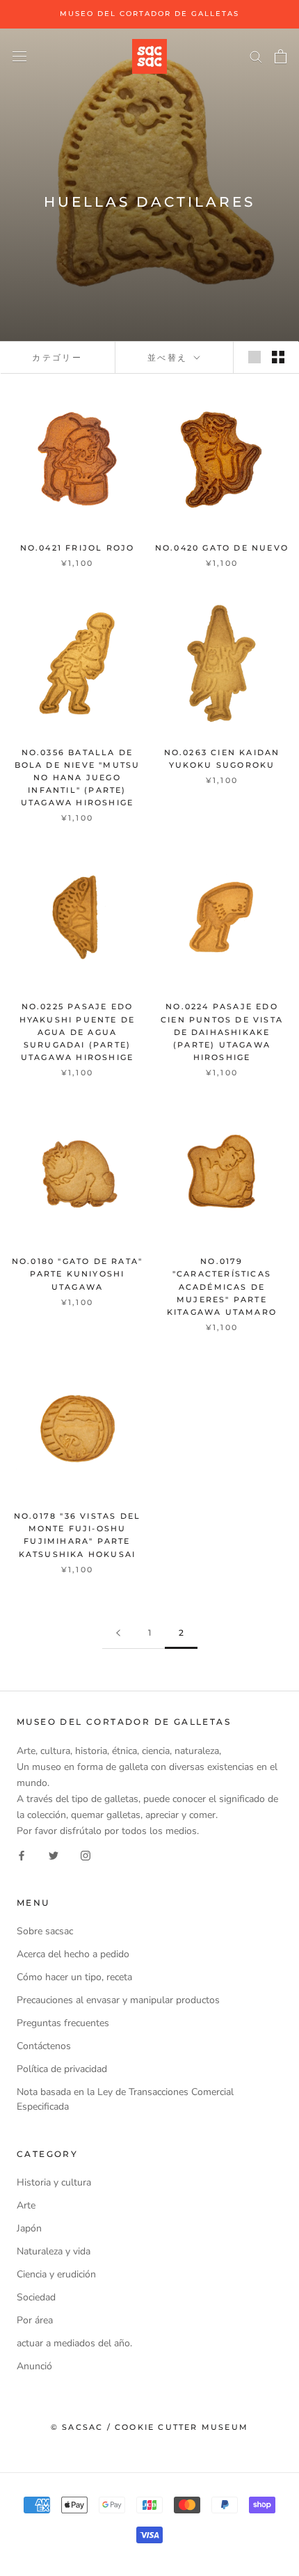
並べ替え (169, 357)
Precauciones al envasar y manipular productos (118, 2000)
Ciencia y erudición (56, 2274)
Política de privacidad (62, 2069)
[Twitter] (54, 1855)
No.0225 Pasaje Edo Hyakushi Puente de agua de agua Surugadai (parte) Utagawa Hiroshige (78, 1032)
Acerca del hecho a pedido (73, 1954)
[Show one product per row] (254, 357)
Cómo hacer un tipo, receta (74, 1977)
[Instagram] (86, 1855)
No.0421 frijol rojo (78, 548)
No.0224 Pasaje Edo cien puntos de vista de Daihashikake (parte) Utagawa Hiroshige (222, 1032)
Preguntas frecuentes (63, 2023)
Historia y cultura (54, 2182)
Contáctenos (44, 2046)
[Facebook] (22, 1855)
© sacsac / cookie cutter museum (149, 2427)
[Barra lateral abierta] (19, 56)
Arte (26, 2205)
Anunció (34, 2366)
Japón (29, 2228)
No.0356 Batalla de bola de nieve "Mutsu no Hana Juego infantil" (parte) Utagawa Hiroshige (78, 778)
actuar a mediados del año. (74, 2343)
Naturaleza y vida (54, 2251)
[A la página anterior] (118, 1633)
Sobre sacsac (45, 1931)
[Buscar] (256, 56)
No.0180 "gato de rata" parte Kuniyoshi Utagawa (77, 1274)
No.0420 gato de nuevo (222, 548)
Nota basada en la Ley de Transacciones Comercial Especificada (125, 2099)
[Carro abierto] (281, 56)
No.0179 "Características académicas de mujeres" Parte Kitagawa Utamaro (222, 1287)
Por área (35, 2320)
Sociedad (36, 2297)
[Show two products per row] (278, 357)
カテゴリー (57, 357)
